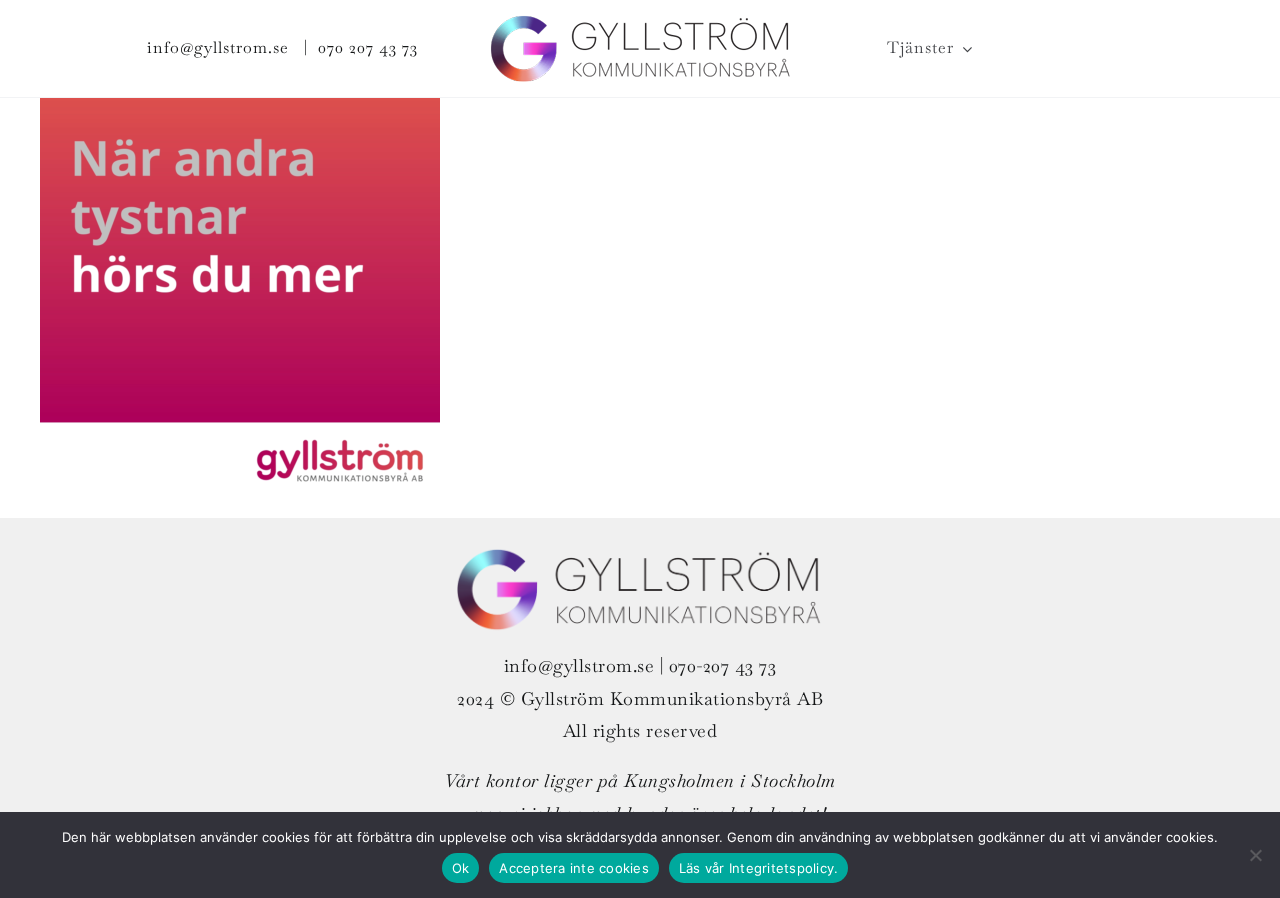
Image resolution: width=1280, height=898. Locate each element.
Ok (461, 868)
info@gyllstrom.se (218, 47)
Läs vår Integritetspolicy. (759, 868)
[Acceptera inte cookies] (1255, 855)
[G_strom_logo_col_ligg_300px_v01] (640, 26)
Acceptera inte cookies (574, 868)
